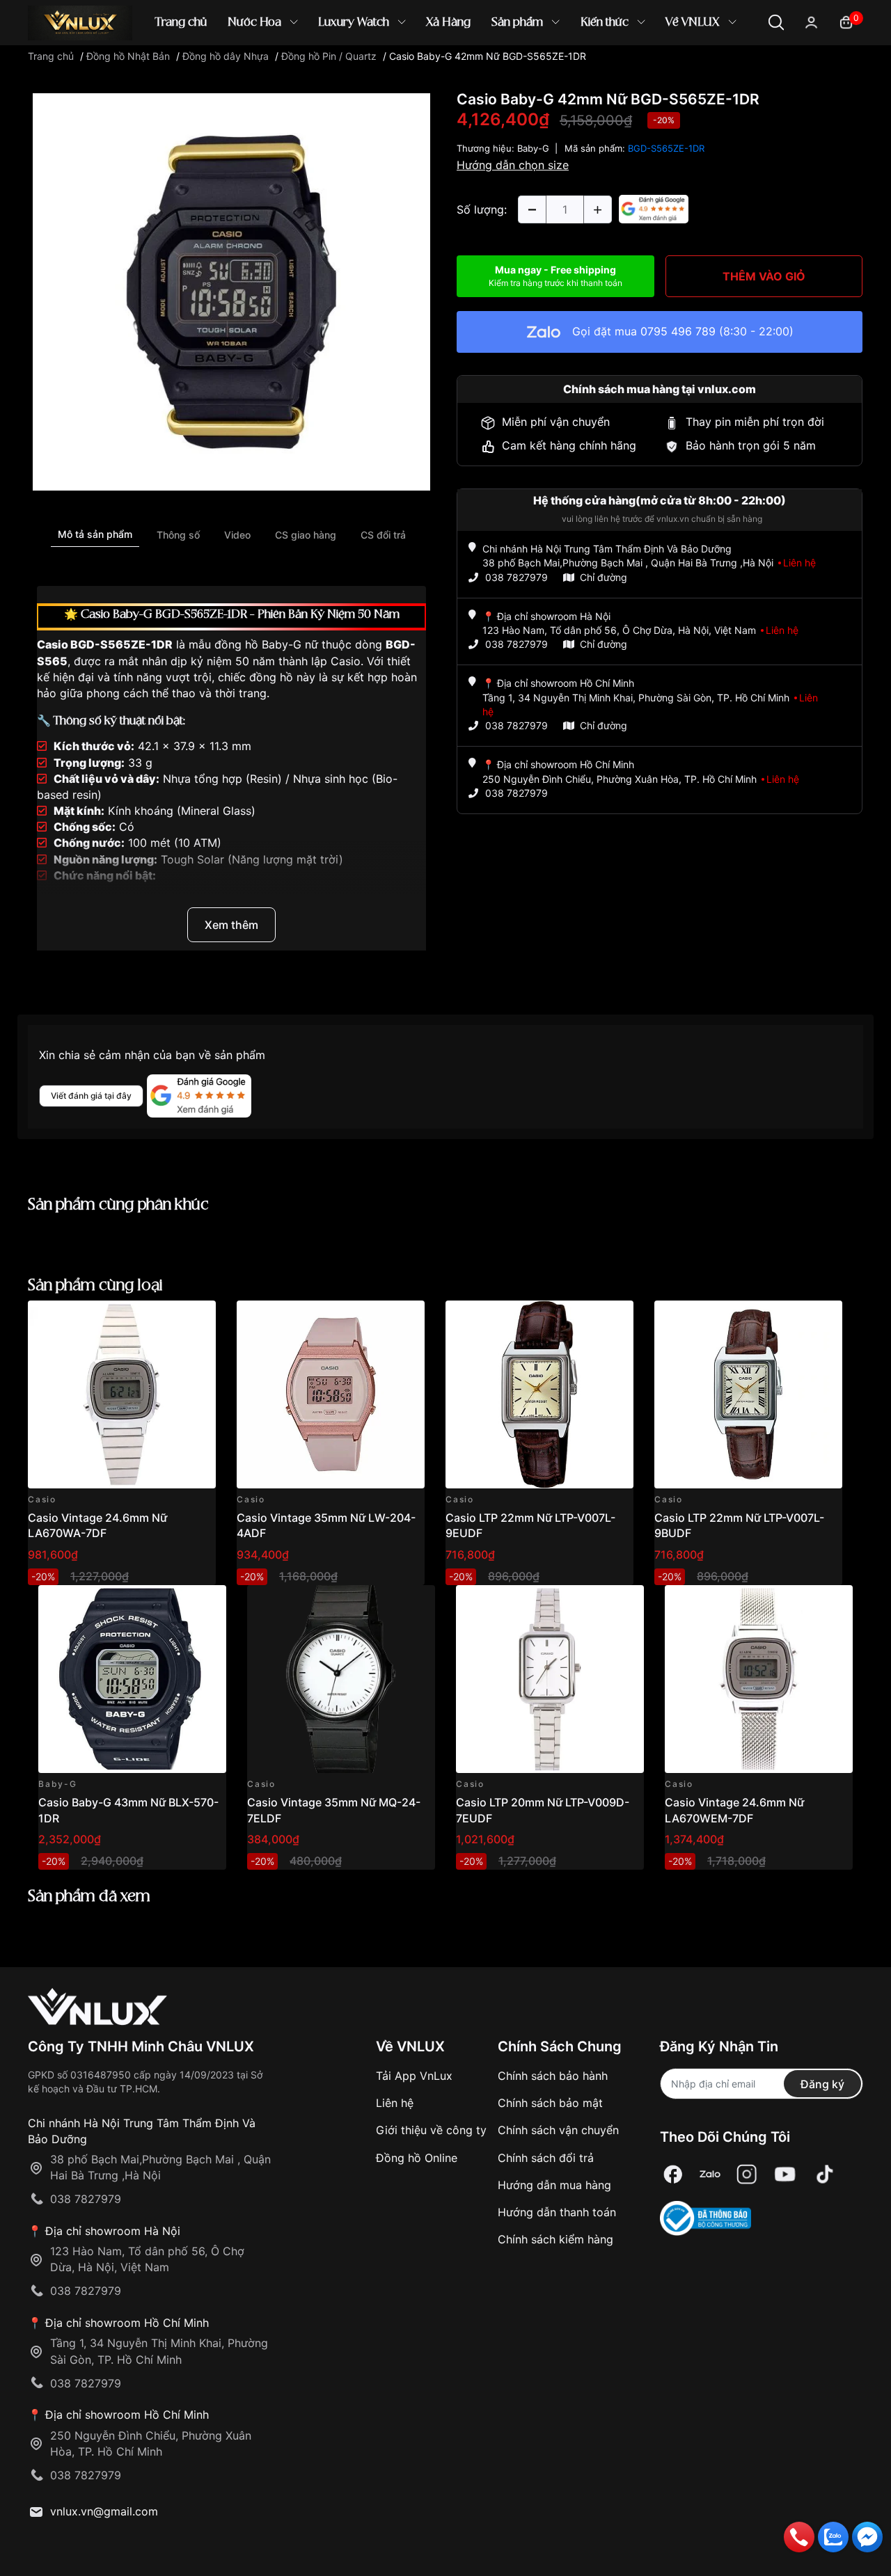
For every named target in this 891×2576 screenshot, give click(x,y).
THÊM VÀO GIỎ (764, 276)
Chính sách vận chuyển (558, 2130)
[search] (647, 69)
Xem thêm (231, 925)
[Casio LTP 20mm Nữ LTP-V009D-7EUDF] (550, 1679)
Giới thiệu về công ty (431, 2130)
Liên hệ (395, 2103)
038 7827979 (517, 577)
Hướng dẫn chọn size (513, 165)
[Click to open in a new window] (231, 291)
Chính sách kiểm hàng (555, 2239)
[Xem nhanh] (197, 1319)
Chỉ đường (604, 577)
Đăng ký (822, 2084)
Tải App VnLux (414, 2076)
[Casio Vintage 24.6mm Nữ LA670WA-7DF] (122, 1394)
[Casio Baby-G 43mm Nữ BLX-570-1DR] (132, 1679)
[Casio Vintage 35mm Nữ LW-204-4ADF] (331, 1394)
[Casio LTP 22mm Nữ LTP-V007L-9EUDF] (539, 1394)
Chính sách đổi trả (546, 2158)
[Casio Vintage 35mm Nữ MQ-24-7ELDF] (341, 1679)
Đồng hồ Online (417, 2158)
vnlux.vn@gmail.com (104, 2511)
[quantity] (532, 209)
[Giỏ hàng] (846, 21)
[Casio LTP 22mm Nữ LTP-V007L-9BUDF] (748, 1394)
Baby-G (533, 148)
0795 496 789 (678, 331)
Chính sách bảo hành (553, 2076)
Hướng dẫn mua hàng (554, 2185)
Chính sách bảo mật (550, 2103)
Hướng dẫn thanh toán (557, 2212)
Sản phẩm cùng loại (95, 1286)
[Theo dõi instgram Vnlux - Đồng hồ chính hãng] (747, 2174)
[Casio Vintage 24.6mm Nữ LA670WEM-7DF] (759, 1679)
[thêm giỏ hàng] (166, 1319)
